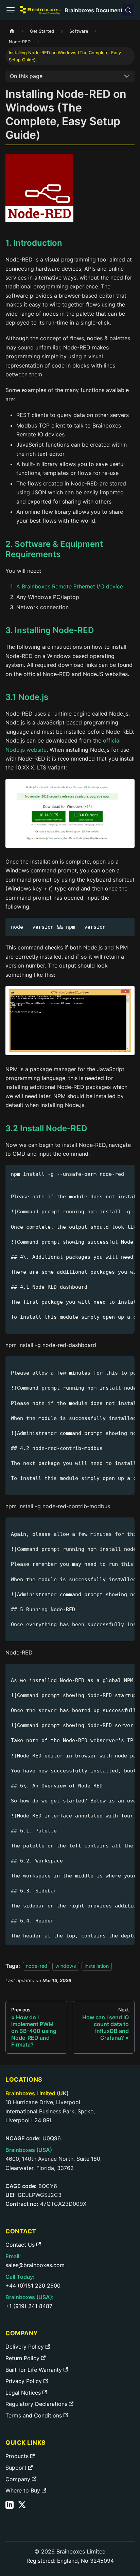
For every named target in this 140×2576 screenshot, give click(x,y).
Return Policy (22, 2358)
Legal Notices (23, 2393)
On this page (26, 76)
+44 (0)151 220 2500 (33, 2286)
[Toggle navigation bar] (11, 10)
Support (16, 2468)
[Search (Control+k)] (128, 10)
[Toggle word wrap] (114, 1173)
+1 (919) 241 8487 (29, 2306)
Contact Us (20, 2245)
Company (18, 2479)
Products (17, 2456)
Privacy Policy (24, 2381)
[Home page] (12, 31)
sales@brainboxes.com (35, 2265)
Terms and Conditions (34, 2415)
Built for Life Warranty (34, 2370)
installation (97, 1966)
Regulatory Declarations (36, 2404)
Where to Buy (23, 2490)
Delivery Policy (25, 2347)
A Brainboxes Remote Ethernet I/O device (70, 586)
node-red (37, 1966)
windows (66, 1966)
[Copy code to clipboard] (126, 926)
